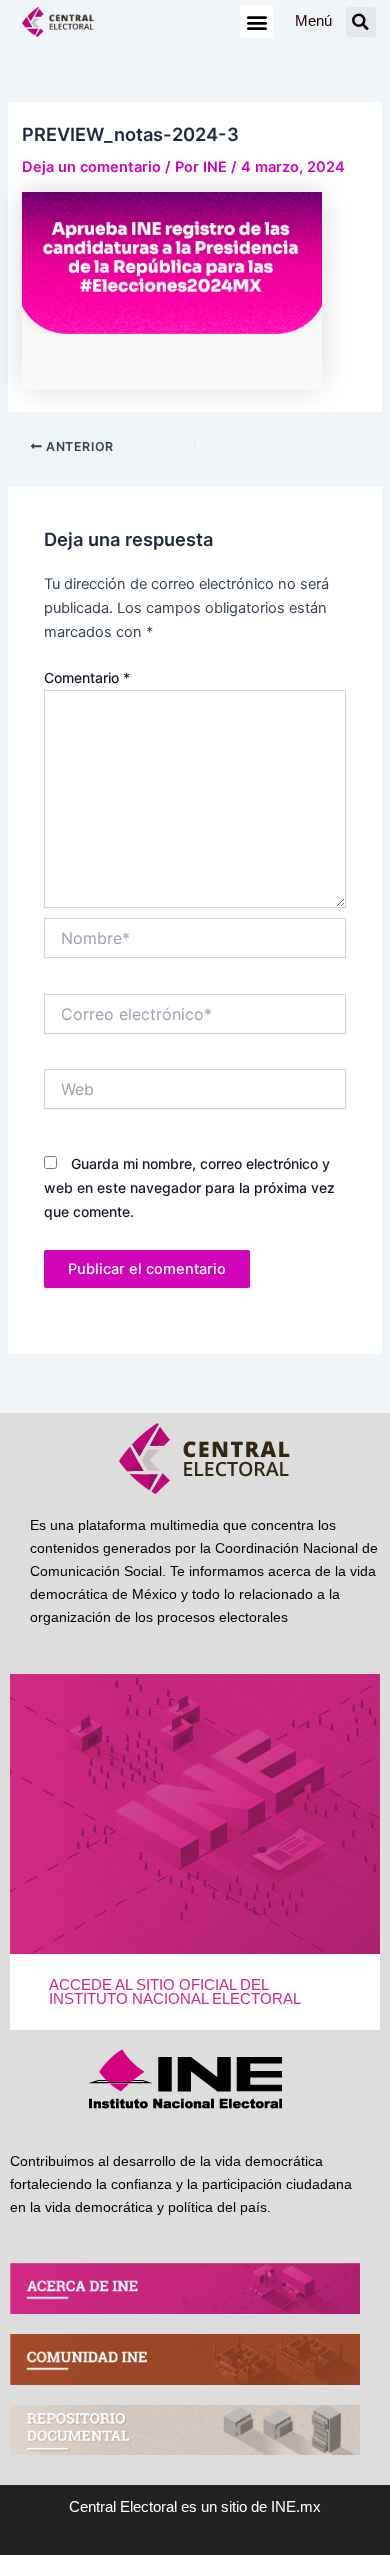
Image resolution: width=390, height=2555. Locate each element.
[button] (256, 21)
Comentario (87, 677)
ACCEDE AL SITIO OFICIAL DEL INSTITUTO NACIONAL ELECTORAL (175, 1992)
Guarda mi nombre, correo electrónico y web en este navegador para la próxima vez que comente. (189, 1187)
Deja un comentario (91, 167)
